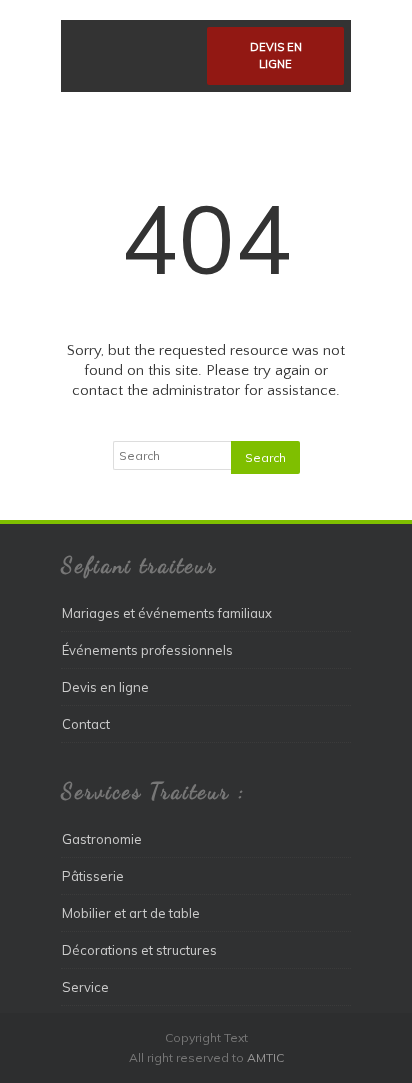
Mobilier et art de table (131, 913)
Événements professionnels (147, 650)
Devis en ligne (276, 55)
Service (85, 987)
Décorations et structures (139, 950)
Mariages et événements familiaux (167, 613)
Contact (86, 724)
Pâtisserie (93, 876)
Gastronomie (102, 839)
